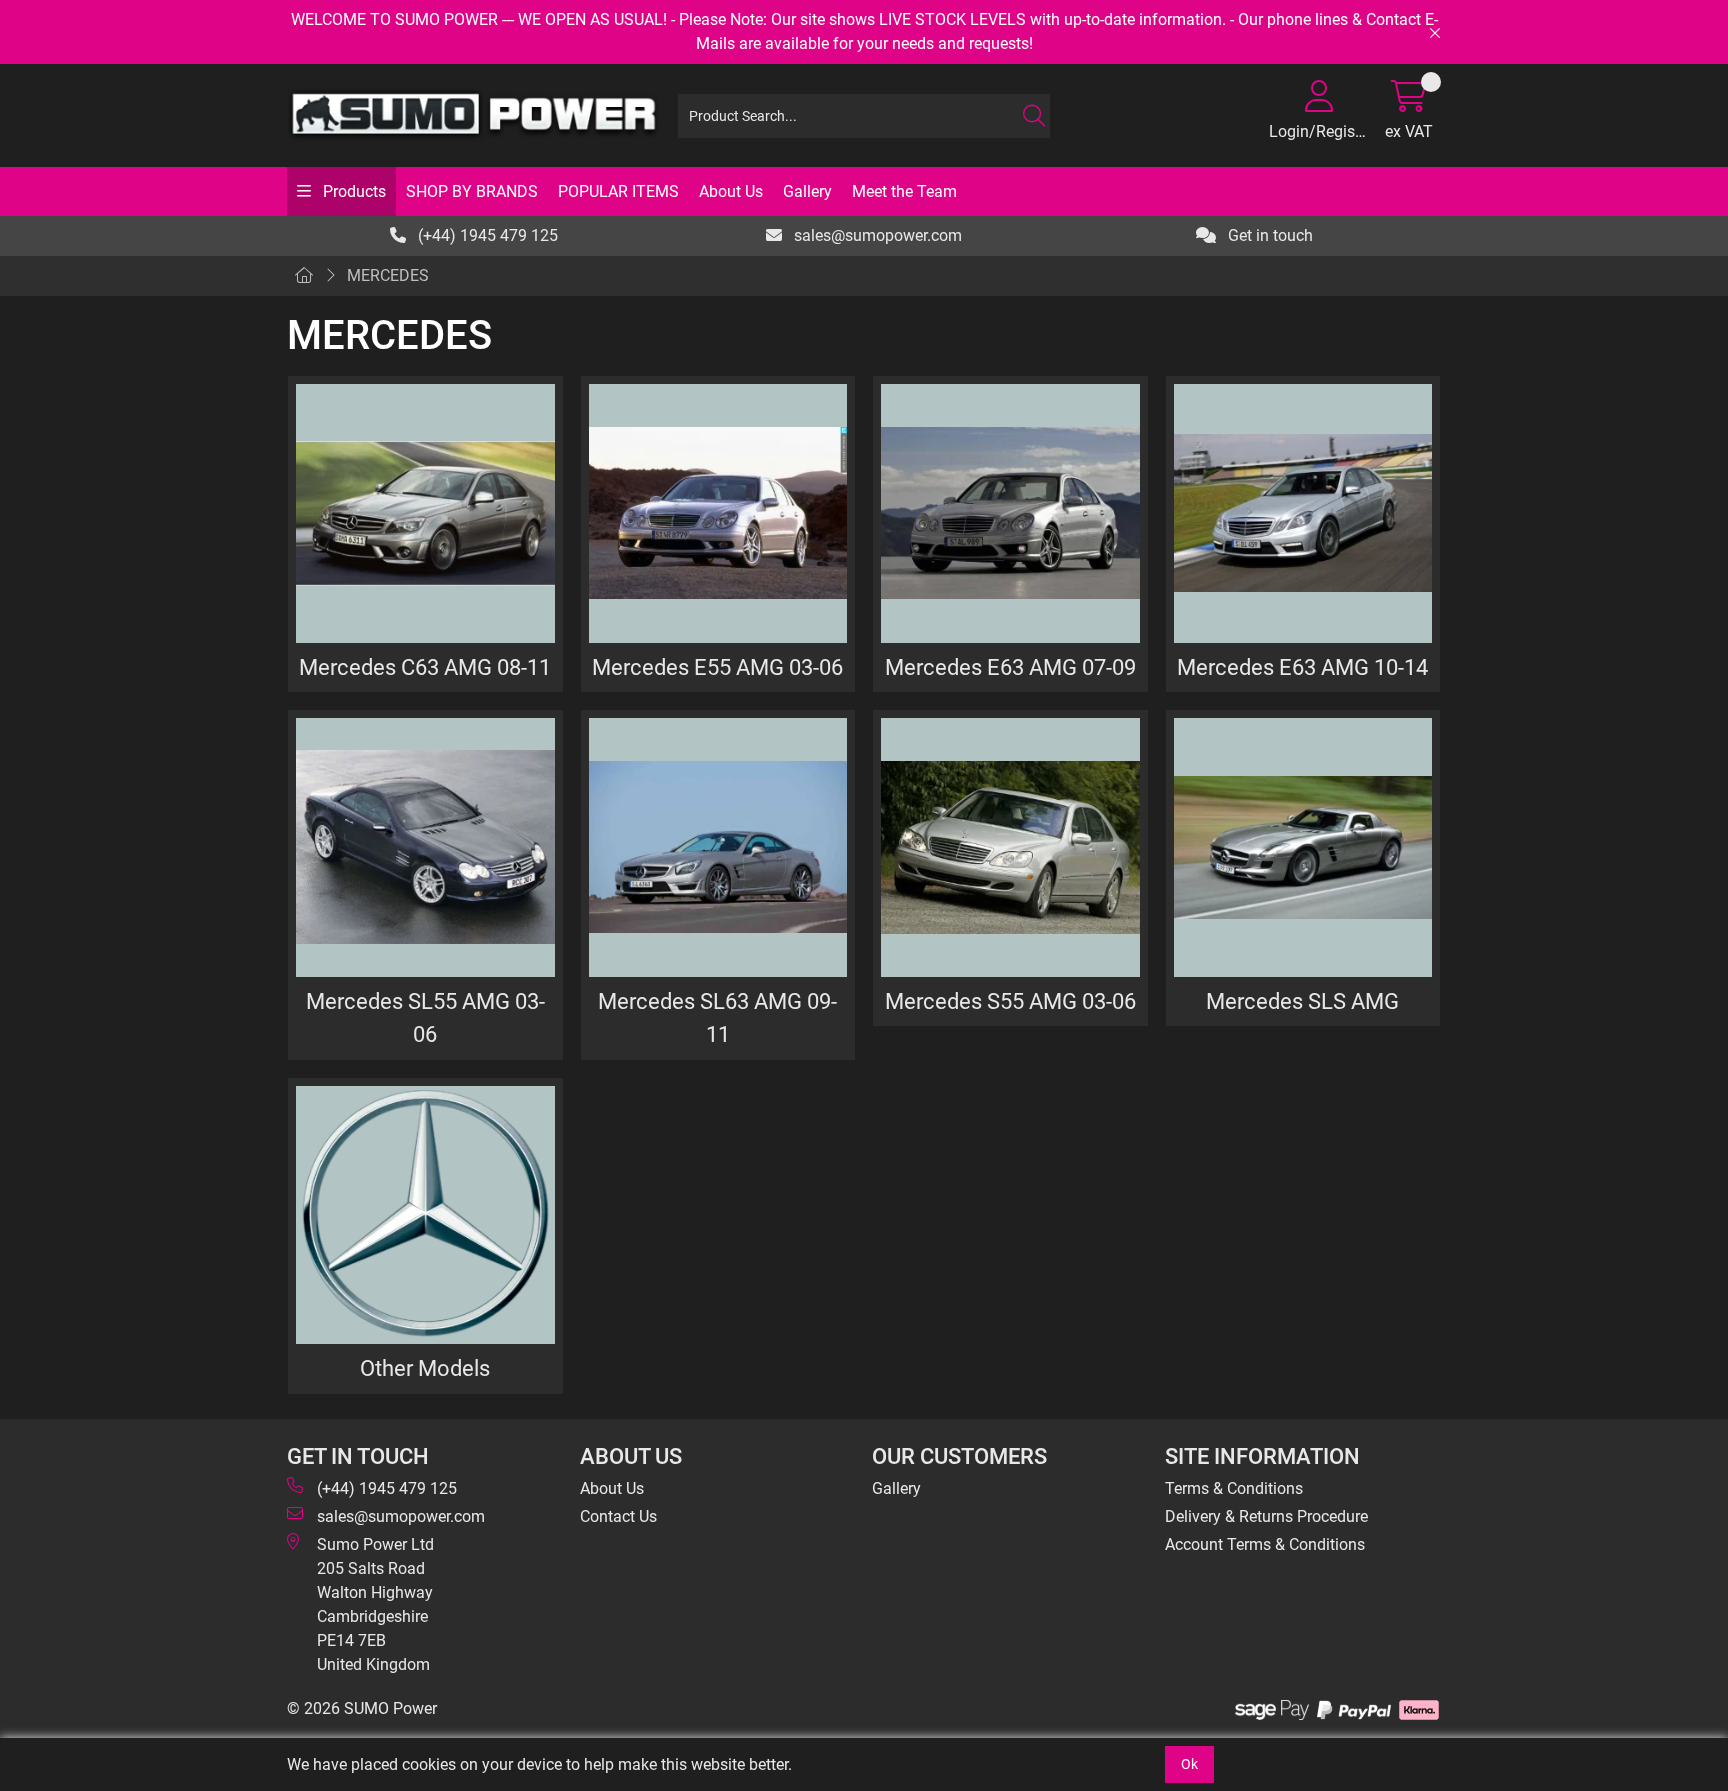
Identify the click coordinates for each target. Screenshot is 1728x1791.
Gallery (807, 191)
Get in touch (1268, 235)
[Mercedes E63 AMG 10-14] (1303, 513)
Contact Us (618, 1516)
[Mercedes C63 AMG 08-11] (425, 513)
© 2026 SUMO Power (362, 1708)
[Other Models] (425, 1215)
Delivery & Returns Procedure (1266, 1516)
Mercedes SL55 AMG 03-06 (425, 1018)
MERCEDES (388, 275)
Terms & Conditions (1234, 1488)
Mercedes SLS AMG (1302, 1001)
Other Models (425, 1368)
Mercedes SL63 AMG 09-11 (717, 1018)
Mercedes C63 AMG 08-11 (425, 667)
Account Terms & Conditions (1265, 1544)
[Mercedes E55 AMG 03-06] (718, 513)
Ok (1189, 1764)
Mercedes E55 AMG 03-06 (717, 667)
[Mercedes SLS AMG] (1303, 847)
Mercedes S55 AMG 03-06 (1010, 1001)
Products (352, 191)
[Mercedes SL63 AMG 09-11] (718, 847)
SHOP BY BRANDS (472, 191)
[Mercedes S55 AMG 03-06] (1010, 847)
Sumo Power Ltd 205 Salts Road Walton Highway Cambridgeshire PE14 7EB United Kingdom (375, 1604)
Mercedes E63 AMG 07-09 (1010, 667)
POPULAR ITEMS (618, 191)
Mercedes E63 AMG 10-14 (1302, 667)
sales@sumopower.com (876, 235)
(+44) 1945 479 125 (486, 235)
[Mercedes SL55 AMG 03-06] (425, 847)
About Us (731, 191)
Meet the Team (904, 191)
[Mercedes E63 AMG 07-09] (1010, 513)
